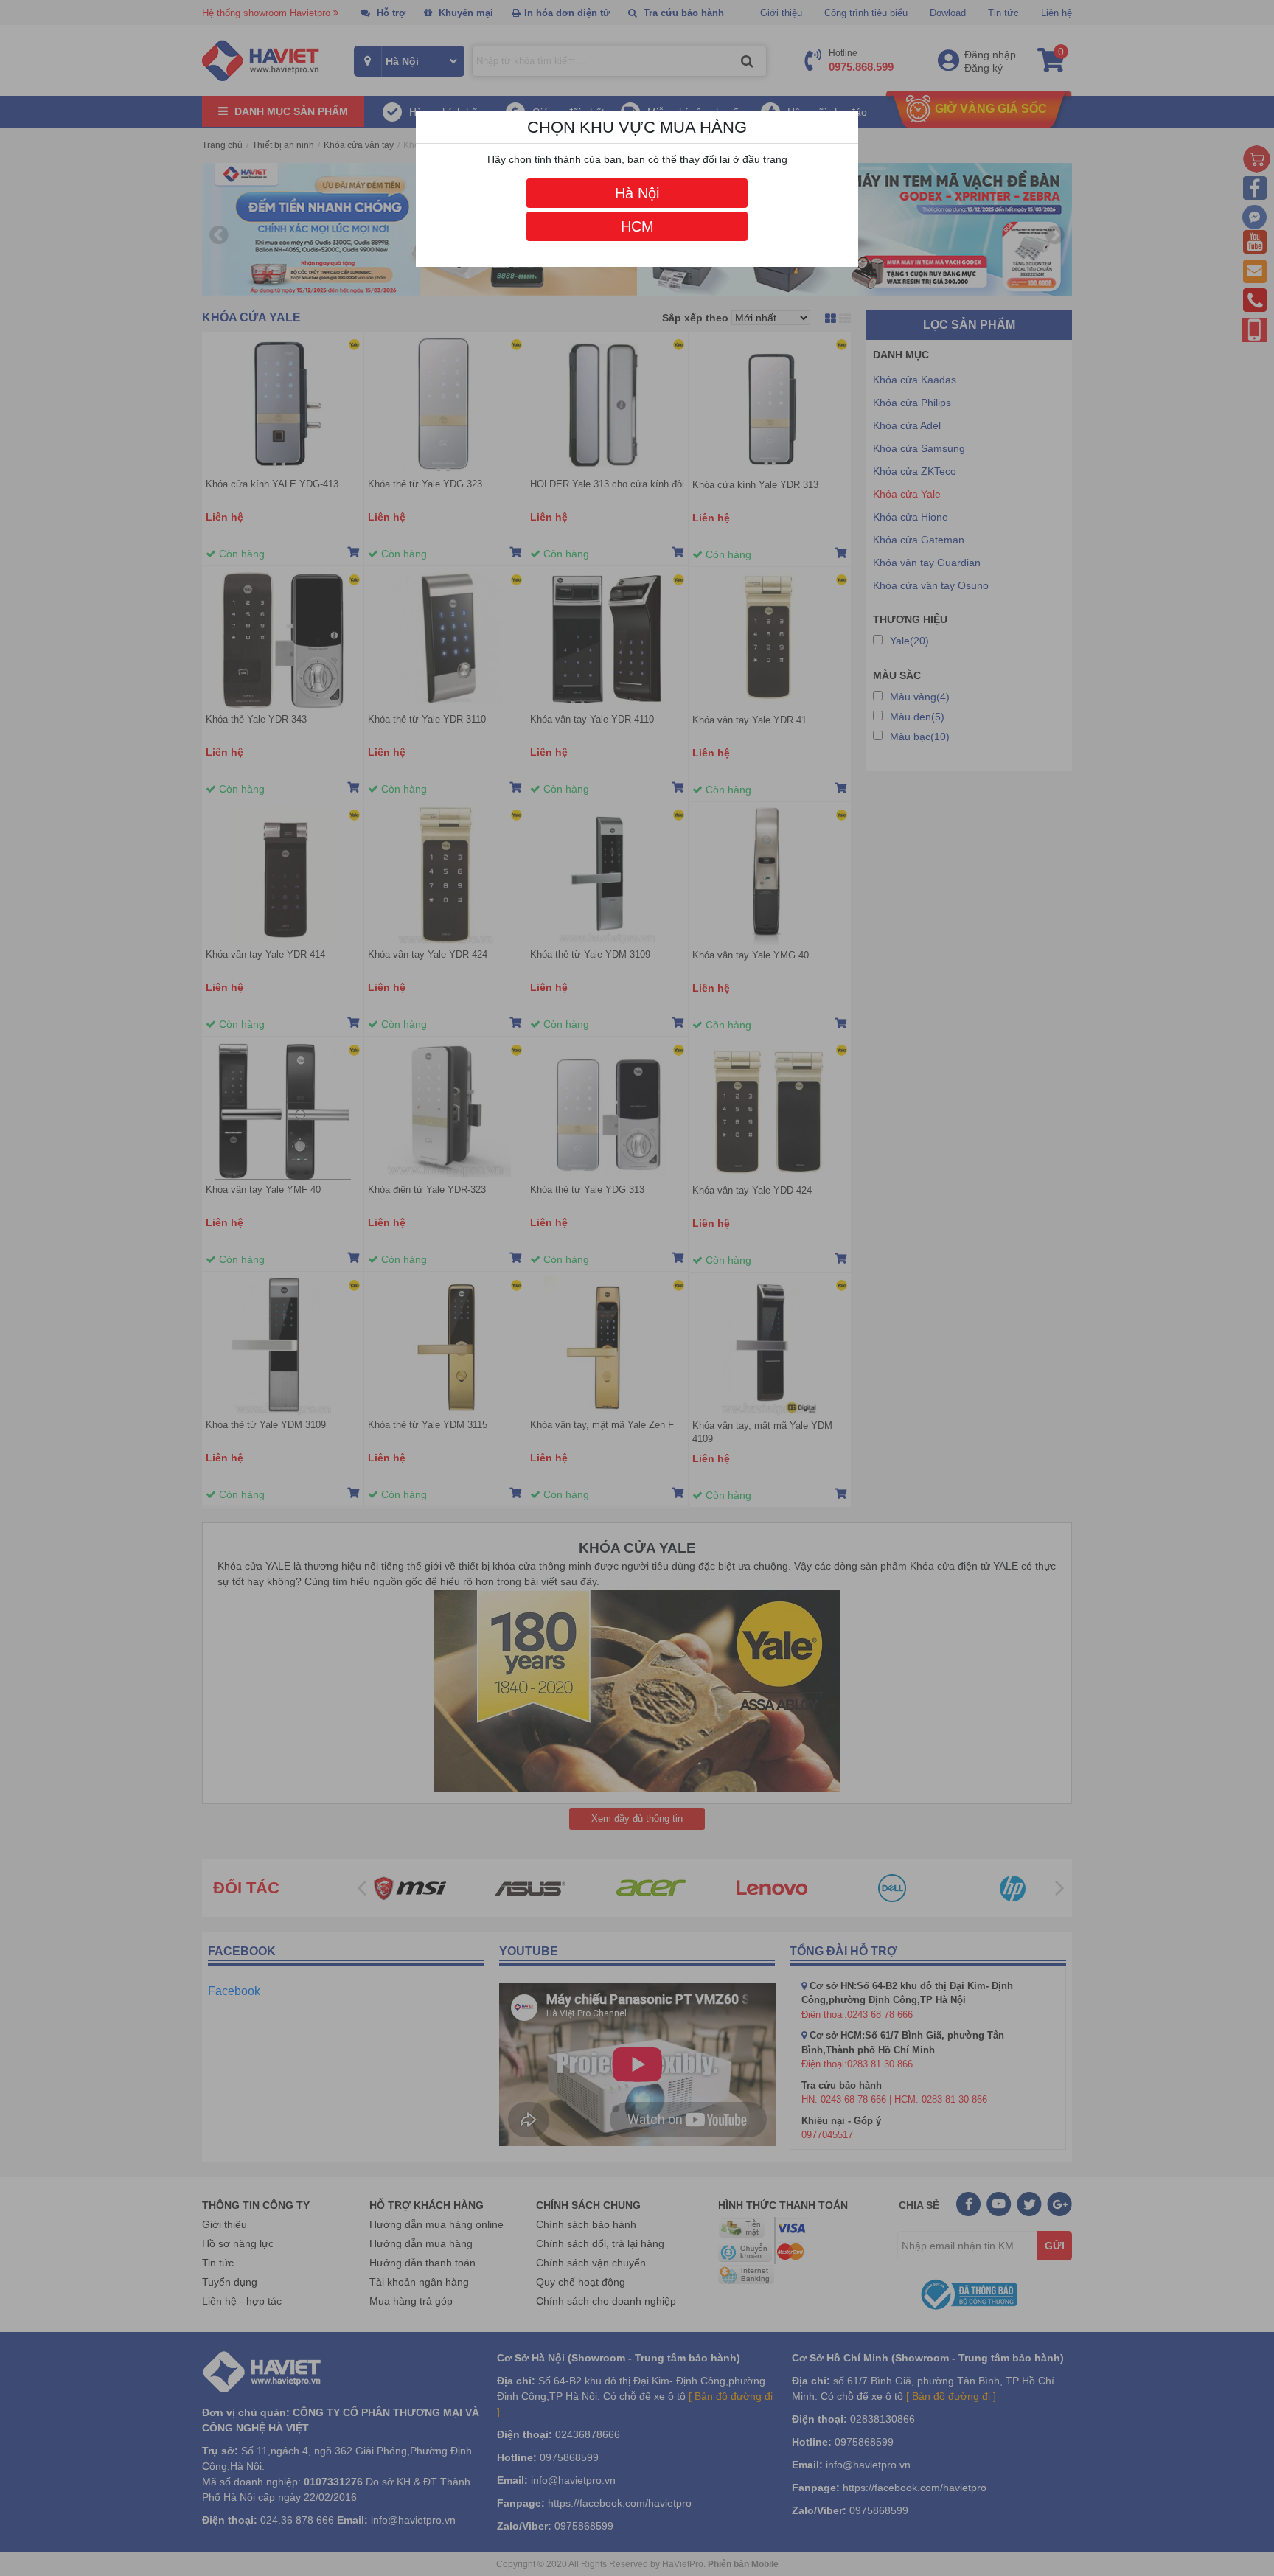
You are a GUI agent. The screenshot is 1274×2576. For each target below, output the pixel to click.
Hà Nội (637, 193)
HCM (637, 226)
